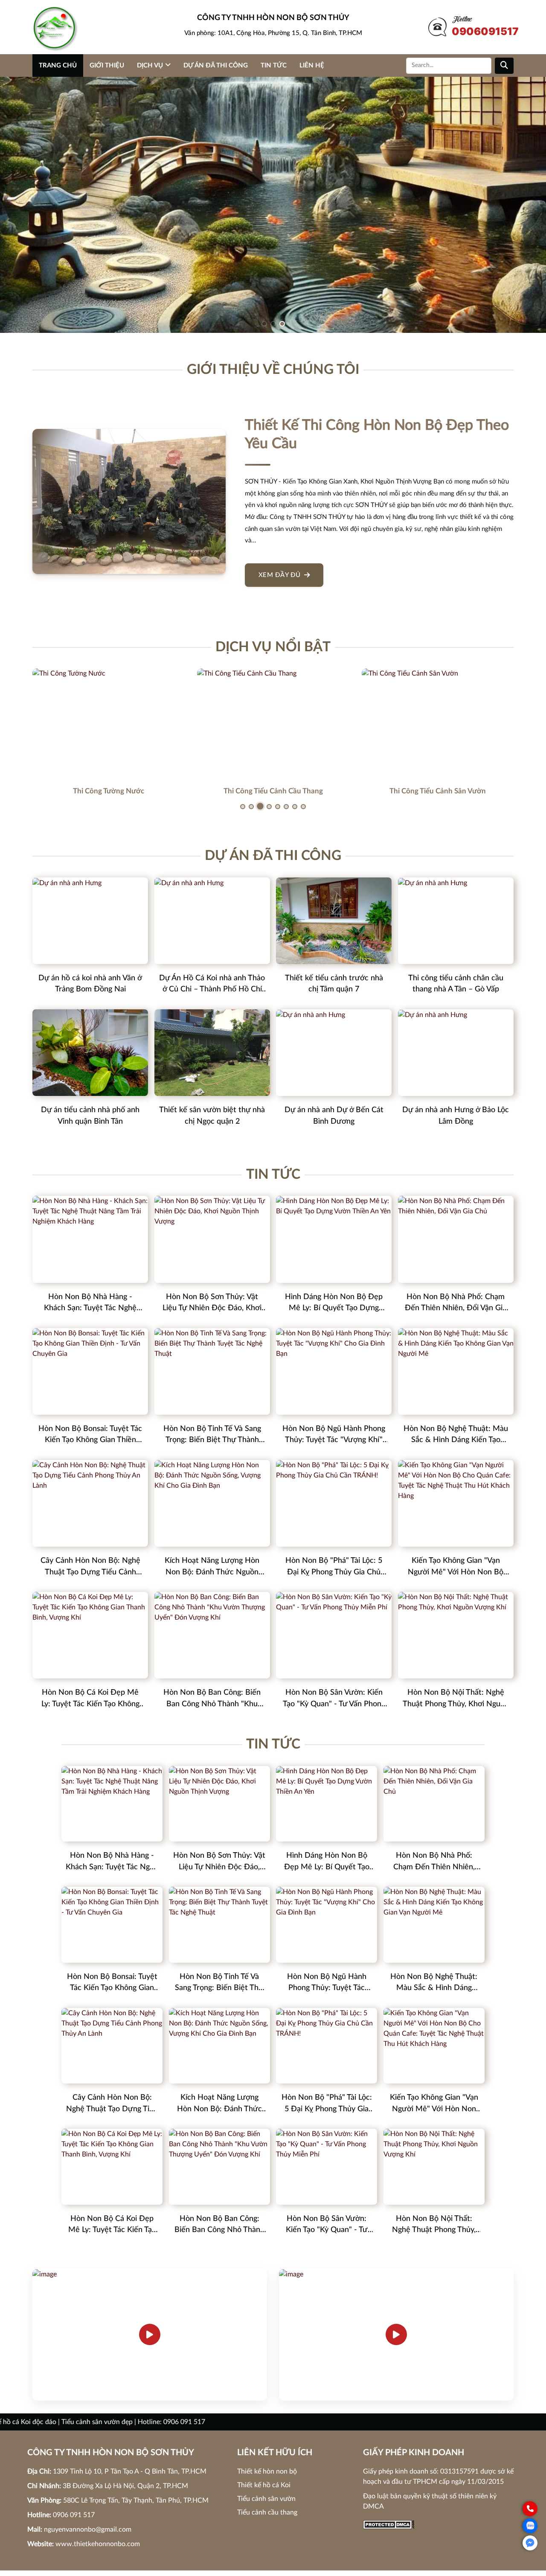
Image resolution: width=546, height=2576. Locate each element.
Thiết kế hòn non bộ (267, 2471)
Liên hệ (312, 66)
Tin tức (274, 66)
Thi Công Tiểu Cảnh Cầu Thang (273, 791)
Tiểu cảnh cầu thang (267, 2512)
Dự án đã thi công (216, 66)
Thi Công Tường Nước (109, 791)
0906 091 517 (74, 2515)
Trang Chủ (58, 66)
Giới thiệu (107, 66)
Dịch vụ (150, 66)
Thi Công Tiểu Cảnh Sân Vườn (438, 791)
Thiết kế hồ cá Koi (264, 2485)
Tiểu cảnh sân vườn (266, 2499)
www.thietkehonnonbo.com (98, 2544)
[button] (264, 324)
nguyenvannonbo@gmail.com (88, 2529)
